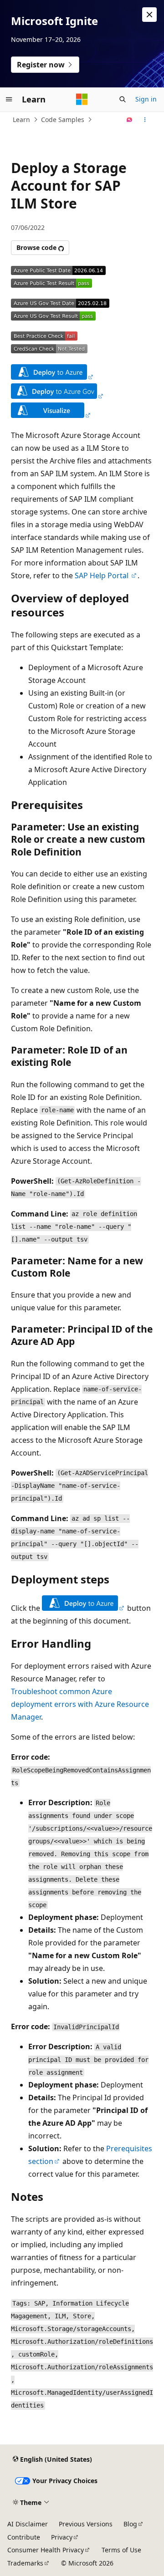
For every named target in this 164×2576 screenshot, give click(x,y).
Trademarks (25, 2563)
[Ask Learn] (130, 120)
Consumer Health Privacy (46, 2550)
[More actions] (145, 120)
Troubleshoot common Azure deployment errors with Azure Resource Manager (80, 1704)
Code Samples (63, 120)
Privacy (62, 2537)
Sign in (146, 99)
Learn (21, 120)
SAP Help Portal (102, 575)
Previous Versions (86, 2524)
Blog (130, 2524)
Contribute (24, 2537)
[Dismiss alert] (149, 15)
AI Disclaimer (28, 2524)
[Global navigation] (9, 99)
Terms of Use (121, 2550)
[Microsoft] (82, 99)
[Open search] (123, 99)
